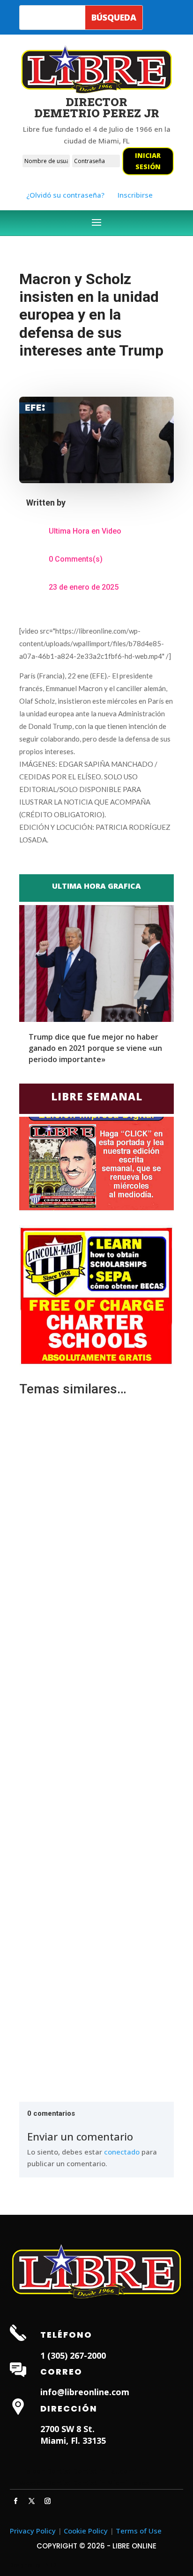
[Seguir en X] (32, 2501)
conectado (122, 2152)
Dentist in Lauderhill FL (111, 2471)
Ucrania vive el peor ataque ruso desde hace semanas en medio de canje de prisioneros (89, 1747)
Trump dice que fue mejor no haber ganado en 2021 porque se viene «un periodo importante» (95, 1048)
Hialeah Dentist (45, 2471)
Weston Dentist (45, 2483)
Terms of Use (139, 2531)
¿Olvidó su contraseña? (65, 195)
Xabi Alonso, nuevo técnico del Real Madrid (95, 1529)
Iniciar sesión (148, 161)
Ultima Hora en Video (85, 531)
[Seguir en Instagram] (48, 2501)
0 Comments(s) (76, 559)
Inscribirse (135, 195)
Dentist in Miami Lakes (111, 2483)
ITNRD (49, 2565)
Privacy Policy (33, 2531)
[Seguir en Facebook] (16, 2501)
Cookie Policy (86, 2531)
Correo (61, 2372)
